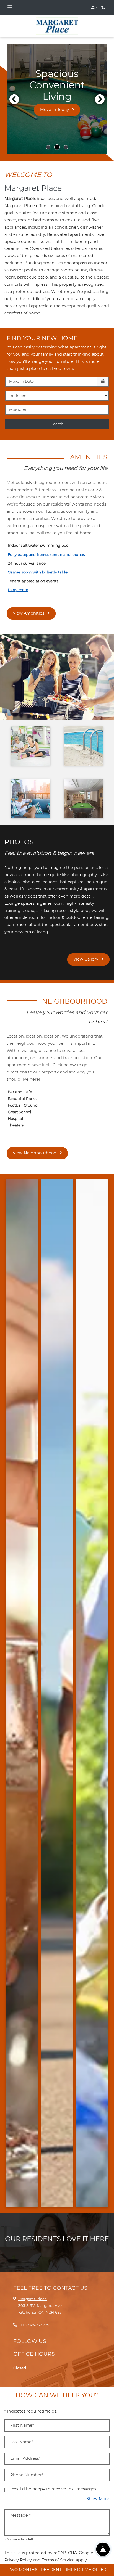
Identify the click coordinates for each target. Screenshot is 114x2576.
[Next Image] (100, 90)
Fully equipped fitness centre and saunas (46, 545)
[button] (94, 7)
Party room (18, 581)
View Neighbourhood (35, 1144)
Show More (98, 2489)
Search (57, 415)
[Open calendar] (103, 373)
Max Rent (18, 401)
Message (20, 2506)
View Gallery (86, 950)
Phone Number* (27, 2466)
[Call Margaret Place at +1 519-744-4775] (104, 7)
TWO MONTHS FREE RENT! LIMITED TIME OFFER (57, 2570)
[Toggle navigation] (10, 7)
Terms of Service (58, 2551)
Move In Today (55, 101)
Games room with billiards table (38, 563)
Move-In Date (21, 372)
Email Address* (25, 2449)
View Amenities (29, 604)
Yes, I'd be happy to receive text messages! (55, 2480)
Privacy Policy (18, 2551)
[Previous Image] (14, 90)
